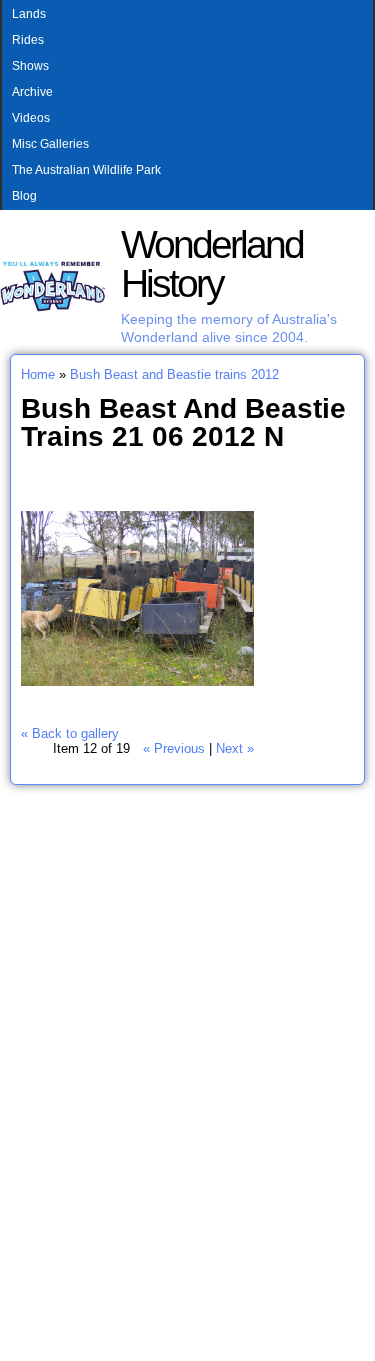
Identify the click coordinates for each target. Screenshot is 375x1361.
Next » (235, 748)
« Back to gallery (70, 733)
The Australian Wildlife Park (86, 170)
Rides (28, 40)
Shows (30, 66)
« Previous (174, 748)
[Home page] (53, 307)
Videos (31, 118)
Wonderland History (212, 264)
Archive (32, 92)
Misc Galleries (50, 144)
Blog (24, 196)
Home (38, 374)
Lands (29, 14)
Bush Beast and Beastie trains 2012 (174, 374)
